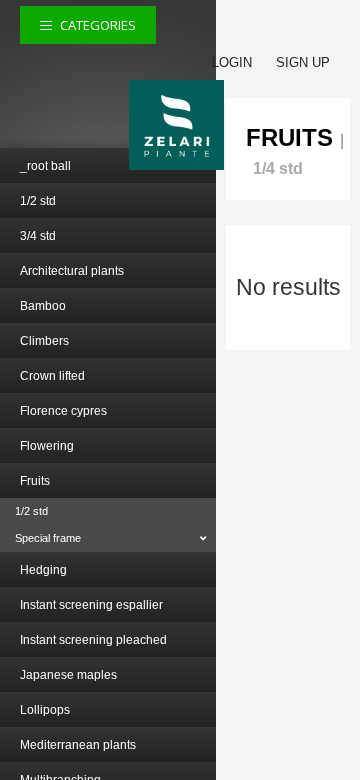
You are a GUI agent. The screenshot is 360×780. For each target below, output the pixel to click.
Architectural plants (72, 271)
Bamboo (43, 306)
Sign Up (303, 62)
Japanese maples (68, 675)
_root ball (45, 166)
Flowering (47, 446)
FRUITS (289, 137)
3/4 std (38, 236)
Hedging (43, 570)
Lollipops (45, 710)
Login (232, 62)
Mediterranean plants (78, 745)
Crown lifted (52, 376)
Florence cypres (63, 411)
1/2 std (38, 201)
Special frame (48, 538)
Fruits (35, 481)
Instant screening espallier (91, 605)
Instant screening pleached (93, 640)
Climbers (44, 341)
